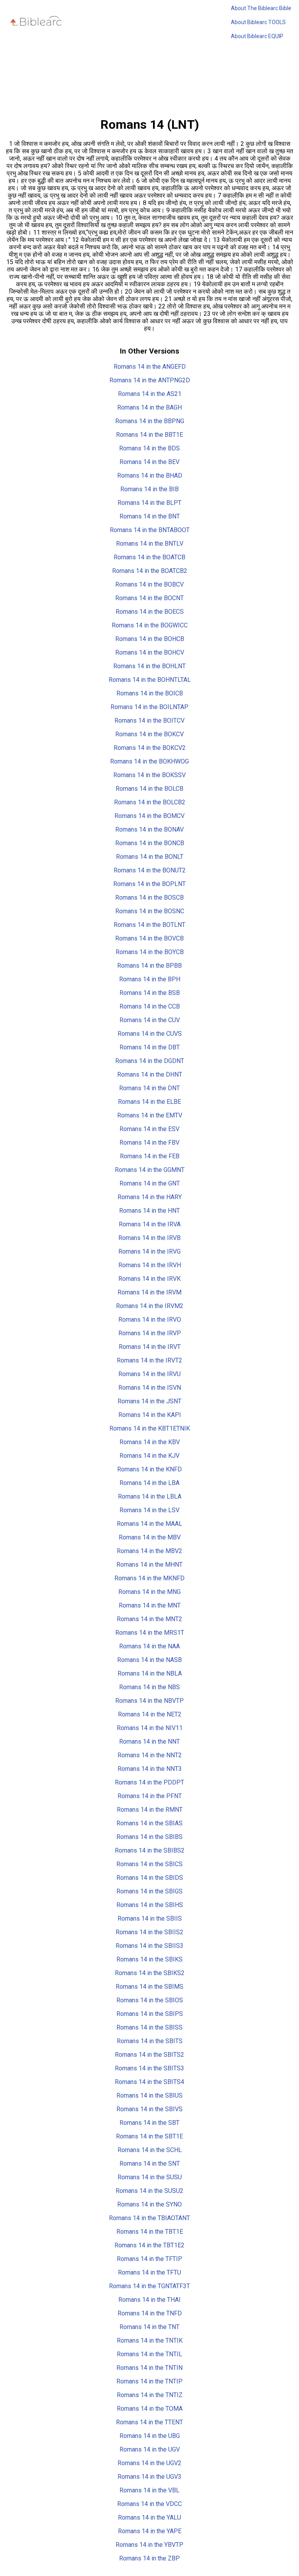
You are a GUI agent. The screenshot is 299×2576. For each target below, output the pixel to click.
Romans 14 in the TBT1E (150, 2232)
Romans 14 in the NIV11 (150, 1728)
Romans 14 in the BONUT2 (150, 870)
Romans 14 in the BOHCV (150, 652)
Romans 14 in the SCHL (150, 2150)
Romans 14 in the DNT (149, 1088)
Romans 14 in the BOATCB (149, 557)
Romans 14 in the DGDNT (150, 1061)
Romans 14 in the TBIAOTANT (149, 2218)
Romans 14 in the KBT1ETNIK (150, 1428)
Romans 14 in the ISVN (150, 1388)
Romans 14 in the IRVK (149, 1279)
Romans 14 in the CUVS (150, 1034)
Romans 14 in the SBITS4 (149, 2082)
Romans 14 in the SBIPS (150, 2014)
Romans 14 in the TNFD (150, 2313)
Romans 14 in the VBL (149, 2490)
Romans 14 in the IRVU (149, 1374)
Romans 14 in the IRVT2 (149, 1360)
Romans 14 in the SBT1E (149, 2136)
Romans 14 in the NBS (149, 1687)
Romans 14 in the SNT (150, 2164)
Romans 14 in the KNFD (149, 1469)
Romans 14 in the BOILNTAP (149, 707)
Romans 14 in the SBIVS (149, 2109)
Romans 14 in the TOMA (150, 2409)
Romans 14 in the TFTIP (149, 2259)
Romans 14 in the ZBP (149, 2558)
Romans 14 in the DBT (150, 1047)
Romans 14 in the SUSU (150, 2177)
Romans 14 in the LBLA (150, 1496)
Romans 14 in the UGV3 (149, 2477)
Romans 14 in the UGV (150, 2449)
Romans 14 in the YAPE (150, 2531)
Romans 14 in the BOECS (150, 612)
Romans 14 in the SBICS (149, 1864)
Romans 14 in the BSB (150, 993)
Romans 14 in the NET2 (150, 1714)
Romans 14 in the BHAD (150, 475)
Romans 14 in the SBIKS (149, 1959)
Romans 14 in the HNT (149, 1211)
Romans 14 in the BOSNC (150, 911)
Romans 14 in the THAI (149, 2300)
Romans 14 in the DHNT (150, 1074)
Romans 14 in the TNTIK (150, 2340)
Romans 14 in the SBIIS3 (149, 1946)
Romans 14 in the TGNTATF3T (149, 2286)
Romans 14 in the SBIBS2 (150, 1850)
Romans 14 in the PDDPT (149, 1782)
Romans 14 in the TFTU (149, 2272)
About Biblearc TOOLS (258, 22)
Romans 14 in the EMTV (150, 1115)
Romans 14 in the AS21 (150, 394)
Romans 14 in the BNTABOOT (150, 530)
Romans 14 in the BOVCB (149, 938)
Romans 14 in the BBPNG (150, 421)
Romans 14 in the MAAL (149, 1524)
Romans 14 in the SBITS (150, 2041)
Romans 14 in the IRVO (150, 1320)
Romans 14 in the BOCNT (149, 598)
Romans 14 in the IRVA (150, 1224)
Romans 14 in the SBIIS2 (149, 1932)
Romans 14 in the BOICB (150, 693)
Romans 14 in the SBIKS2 (150, 1973)
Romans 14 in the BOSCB (149, 897)
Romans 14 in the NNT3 (150, 1769)
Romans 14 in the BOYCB (150, 952)
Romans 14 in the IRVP (150, 1333)
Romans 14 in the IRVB (149, 1238)
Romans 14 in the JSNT (149, 1401)
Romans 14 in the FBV (149, 1143)
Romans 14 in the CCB (150, 1006)
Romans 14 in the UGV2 (149, 2463)
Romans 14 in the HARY (150, 1197)
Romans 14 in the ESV (149, 1129)
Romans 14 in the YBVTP (149, 2545)
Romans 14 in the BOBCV (149, 584)
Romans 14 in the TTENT (149, 2422)
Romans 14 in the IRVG (149, 1251)
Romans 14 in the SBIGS (149, 1891)
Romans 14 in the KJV (149, 1456)
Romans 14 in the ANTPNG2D (150, 380)
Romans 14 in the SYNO (149, 2204)
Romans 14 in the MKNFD (149, 1578)
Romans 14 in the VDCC (149, 2504)
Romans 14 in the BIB (149, 489)
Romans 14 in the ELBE (149, 1102)
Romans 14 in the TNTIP (149, 2381)
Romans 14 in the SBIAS (149, 1823)
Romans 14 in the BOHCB (150, 639)
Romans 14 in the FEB (150, 1156)
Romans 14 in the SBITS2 (149, 2055)
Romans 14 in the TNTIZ (150, 2395)
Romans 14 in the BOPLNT (149, 884)
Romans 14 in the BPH (150, 979)
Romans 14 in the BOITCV (149, 721)
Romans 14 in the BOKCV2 (150, 748)
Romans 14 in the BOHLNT (149, 666)
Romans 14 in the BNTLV (150, 544)
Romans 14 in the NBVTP (149, 1701)
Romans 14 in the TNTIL (149, 2354)
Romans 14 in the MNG (149, 1592)
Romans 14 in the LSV (149, 1510)
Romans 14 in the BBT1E (149, 435)
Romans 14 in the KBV (150, 1442)
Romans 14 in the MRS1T (150, 1633)
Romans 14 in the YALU (149, 2517)
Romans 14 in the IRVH (150, 1265)
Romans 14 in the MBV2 (149, 1551)
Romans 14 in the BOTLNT (149, 925)
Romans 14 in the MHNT (149, 1565)
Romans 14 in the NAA (149, 1646)
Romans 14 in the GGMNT (150, 1170)
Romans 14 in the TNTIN (149, 2368)
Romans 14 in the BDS (149, 448)
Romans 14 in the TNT (149, 2327)
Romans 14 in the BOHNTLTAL (150, 680)
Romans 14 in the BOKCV (149, 734)
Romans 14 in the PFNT (150, 1796)
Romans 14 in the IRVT (150, 1347)
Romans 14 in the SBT (149, 2123)
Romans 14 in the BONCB (150, 843)
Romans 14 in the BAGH (149, 407)
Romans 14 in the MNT (150, 1605)
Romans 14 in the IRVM (149, 1292)
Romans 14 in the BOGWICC (150, 625)
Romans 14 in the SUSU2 (149, 2191)
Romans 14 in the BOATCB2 (150, 571)
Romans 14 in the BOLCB (149, 789)
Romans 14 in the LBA (149, 1483)
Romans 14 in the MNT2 (149, 1619)
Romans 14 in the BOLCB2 (150, 802)
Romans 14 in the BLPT (149, 503)
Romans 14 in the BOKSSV (149, 775)
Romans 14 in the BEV (149, 462)
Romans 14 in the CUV (150, 1020)
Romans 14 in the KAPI (150, 1415)
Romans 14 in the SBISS (149, 2027)
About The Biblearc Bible (261, 8)
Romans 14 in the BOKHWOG (149, 761)
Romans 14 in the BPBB (149, 966)
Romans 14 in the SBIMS (149, 1987)
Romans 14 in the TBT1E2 (149, 2245)
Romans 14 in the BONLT (150, 857)
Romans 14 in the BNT (150, 516)
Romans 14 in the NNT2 (150, 1755)
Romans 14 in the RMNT (150, 1810)
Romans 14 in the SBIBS (149, 1837)
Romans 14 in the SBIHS (150, 1905)
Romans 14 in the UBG (150, 2436)
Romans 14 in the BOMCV (149, 816)
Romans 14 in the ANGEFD (150, 367)
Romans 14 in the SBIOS (150, 2000)
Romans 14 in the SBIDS (150, 1878)
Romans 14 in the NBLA (150, 1673)
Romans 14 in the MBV (150, 1537)
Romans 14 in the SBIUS (149, 2095)
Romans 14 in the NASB (149, 1660)
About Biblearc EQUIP (257, 36)
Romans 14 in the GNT (150, 1183)
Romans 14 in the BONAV (149, 829)
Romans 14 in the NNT (149, 1742)
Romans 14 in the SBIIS (150, 1918)
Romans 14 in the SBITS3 (149, 2068)
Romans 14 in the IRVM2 (150, 1306)
